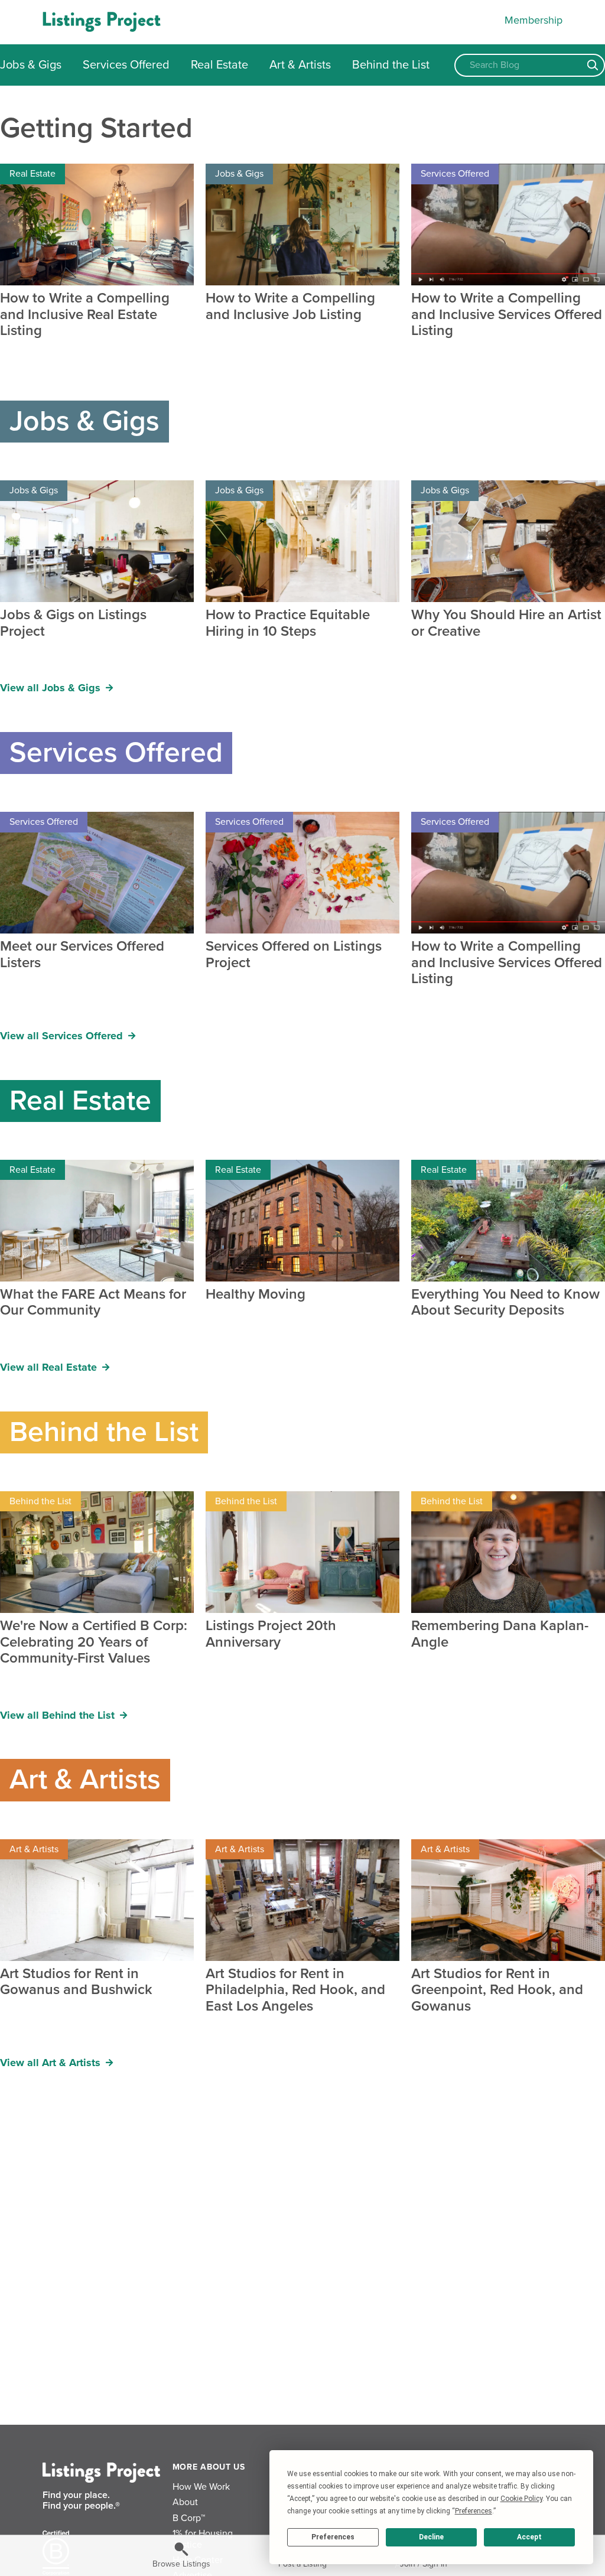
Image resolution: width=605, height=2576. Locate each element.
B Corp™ (189, 2518)
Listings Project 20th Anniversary (271, 1634)
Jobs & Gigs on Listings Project (73, 623)
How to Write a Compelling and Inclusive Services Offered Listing (507, 315)
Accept (529, 2537)
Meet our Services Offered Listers (82, 954)
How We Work (201, 2487)
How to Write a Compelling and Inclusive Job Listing (290, 306)
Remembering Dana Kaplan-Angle (500, 1634)
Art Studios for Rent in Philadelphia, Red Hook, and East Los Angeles (295, 1990)
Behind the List (391, 65)
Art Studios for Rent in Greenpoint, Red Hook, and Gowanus (497, 1990)
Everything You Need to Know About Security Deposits (505, 1302)
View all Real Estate (50, 1367)
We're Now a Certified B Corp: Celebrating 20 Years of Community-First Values (94, 1642)
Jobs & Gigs (31, 65)
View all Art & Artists (52, 2063)
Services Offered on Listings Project (294, 954)
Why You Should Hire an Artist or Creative (506, 623)
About (185, 2502)
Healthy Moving (256, 1294)
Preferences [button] (474, 2511)
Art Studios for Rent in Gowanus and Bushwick (76, 1982)
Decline (431, 2537)
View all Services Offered (63, 1036)
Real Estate (219, 65)
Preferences (333, 2537)
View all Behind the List (59, 1715)
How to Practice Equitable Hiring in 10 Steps (288, 623)
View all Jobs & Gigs (52, 688)
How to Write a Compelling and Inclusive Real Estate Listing (85, 315)
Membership (534, 20)
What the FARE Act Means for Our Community (93, 1302)
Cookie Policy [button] (521, 2499)
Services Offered (126, 65)
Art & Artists (300, 65)
